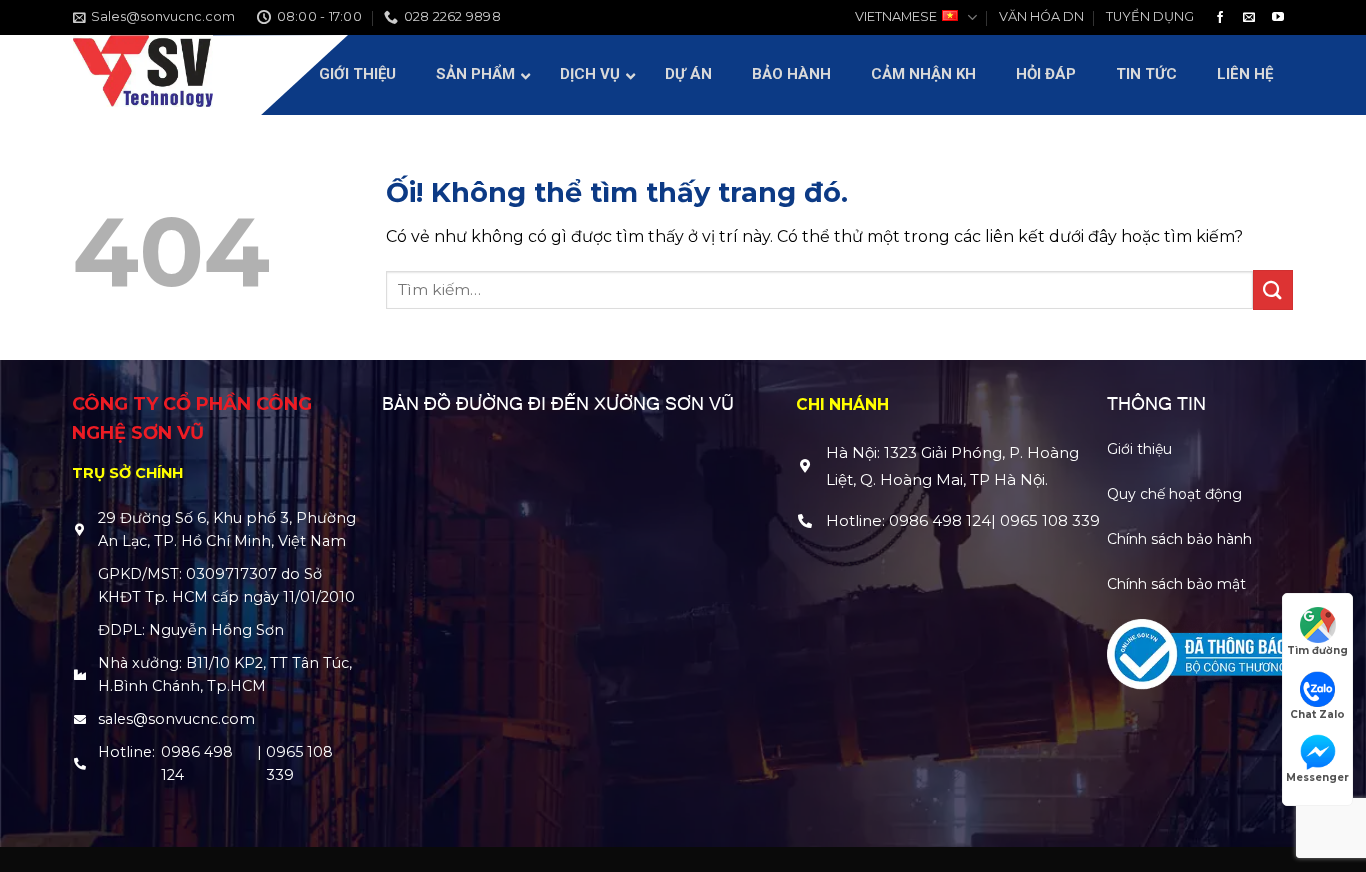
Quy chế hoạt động (1174, 494)
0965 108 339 (299, 763)
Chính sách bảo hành (1179, 539)
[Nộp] (1273, 289)
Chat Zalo (1317, 714)
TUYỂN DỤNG (1150, 16)
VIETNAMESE (896, 16)
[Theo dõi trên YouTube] (1278, 18)
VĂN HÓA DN (1041, 16)
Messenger (1317, 777)
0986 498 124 (197, 763)
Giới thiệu (1139, 449)
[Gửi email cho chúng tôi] (1249, 18)
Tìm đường (1317, 650)
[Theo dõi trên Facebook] (1220, 18)
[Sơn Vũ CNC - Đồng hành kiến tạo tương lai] (143, 75)
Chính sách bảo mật (1176, 584)
